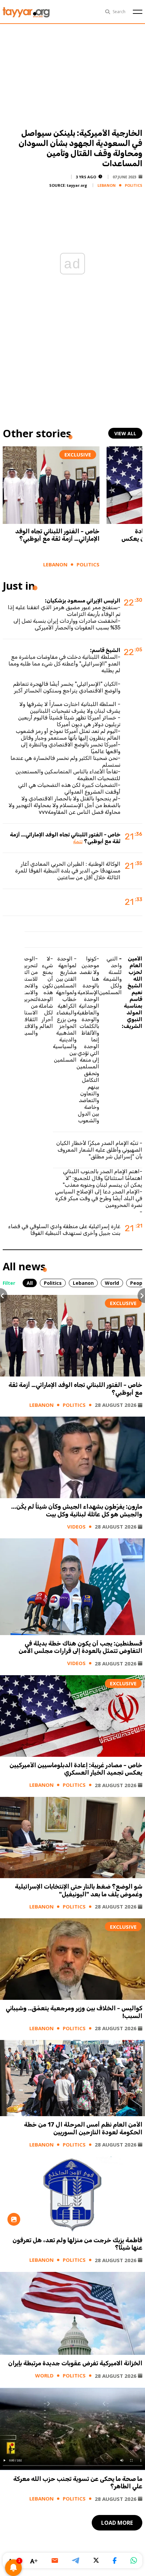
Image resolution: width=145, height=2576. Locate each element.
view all (125, 433)
